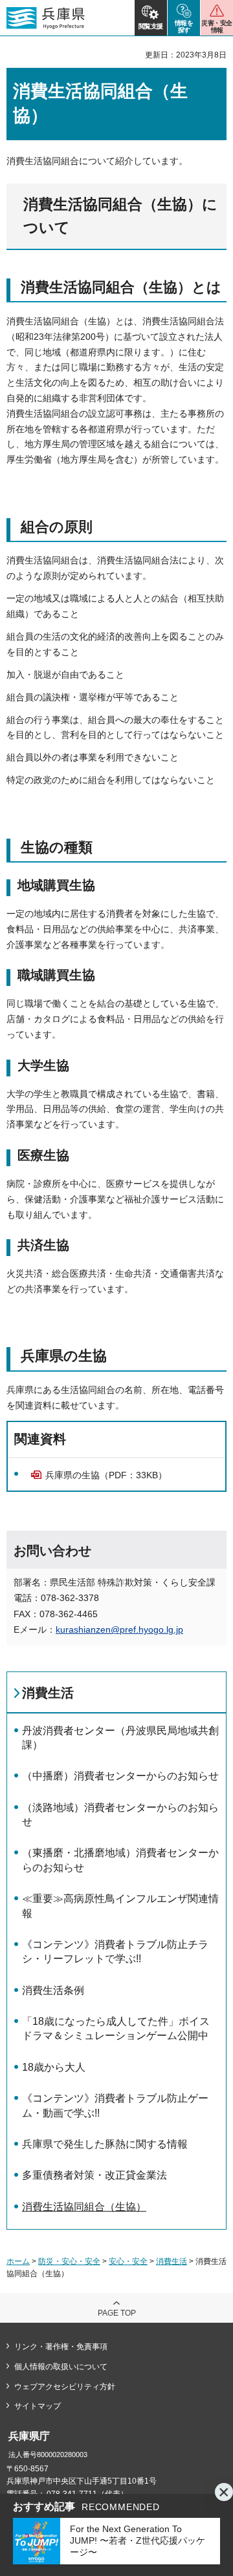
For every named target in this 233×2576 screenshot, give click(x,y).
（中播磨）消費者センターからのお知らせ (120, 1776)
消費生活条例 (53, 1990)
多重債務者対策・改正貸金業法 (94, 2175)
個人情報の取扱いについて (61, 2367)
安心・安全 (128, 2261)
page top (117, 2313)
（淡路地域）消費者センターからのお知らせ (120, 1815)
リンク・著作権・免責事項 (61, 2347)
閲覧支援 (151, 26)
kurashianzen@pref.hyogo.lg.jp (119, 1629)
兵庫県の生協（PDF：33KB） (106, 1475)
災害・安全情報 (216, 26)
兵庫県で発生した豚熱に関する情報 (105, 2144)
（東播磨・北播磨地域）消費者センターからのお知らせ (120, 1860)
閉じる (224, 2492)
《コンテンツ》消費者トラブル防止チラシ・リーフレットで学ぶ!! (115, 1952)
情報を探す (184, 26)
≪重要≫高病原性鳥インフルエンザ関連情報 (120, 1906)
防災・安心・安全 (69, 2261)
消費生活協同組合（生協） (84, 2207)
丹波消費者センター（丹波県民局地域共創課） (120, 1738)
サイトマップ (38, 2406)
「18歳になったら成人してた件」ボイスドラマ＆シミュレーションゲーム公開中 (116, 2028)
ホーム (18, 2261)
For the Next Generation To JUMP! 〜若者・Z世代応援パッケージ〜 (138, 2540)
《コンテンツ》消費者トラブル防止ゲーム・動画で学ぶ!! (115, 2105)
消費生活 (48, 1693)
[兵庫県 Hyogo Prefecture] (46, 18)
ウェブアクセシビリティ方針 (65, 2387)
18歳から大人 (54, 2067)
